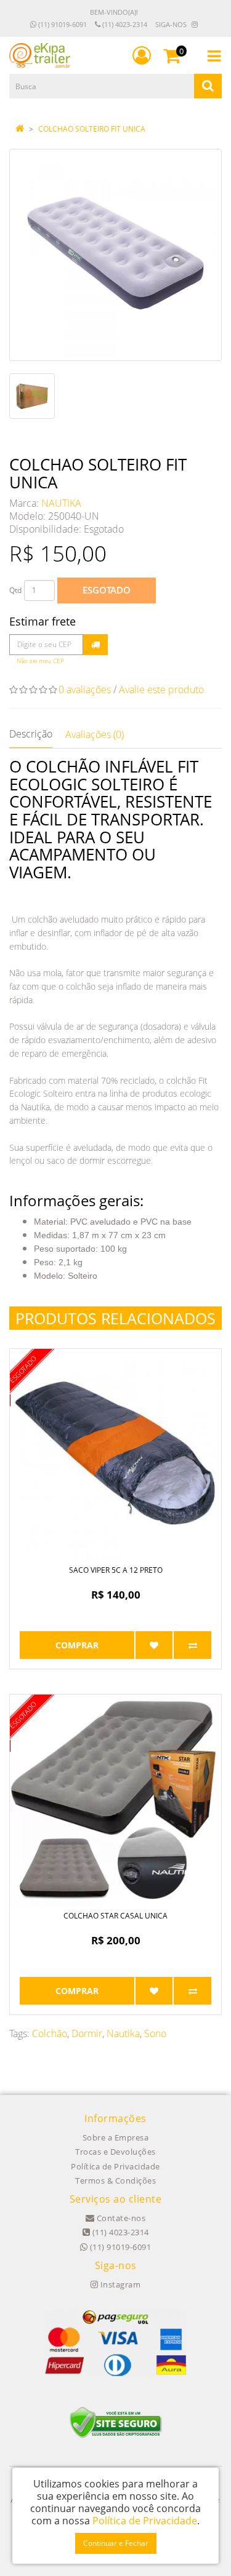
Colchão (50, 2033)
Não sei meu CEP (40, 661)
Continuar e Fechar (116, 2543)
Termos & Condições (115, 2180)
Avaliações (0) (95, 734)
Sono (155, 2033)
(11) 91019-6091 (62, 24)
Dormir (87, 2033)
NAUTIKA (61, 503)
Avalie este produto (161, 690)
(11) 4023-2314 (124, 24)
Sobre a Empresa (116, 2137)
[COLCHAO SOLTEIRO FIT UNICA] (115, 255)
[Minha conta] (142, 55)
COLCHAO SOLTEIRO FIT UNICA (92, 129)
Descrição (31, 734)
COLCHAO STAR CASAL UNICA (115, 1916)
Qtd (15, 590)
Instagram (119, 2284)
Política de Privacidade (115, 2166)
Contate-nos (120, 2218)
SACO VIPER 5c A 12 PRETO (116, 1570)
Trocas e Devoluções (115, 2152)
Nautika (123, 2033)
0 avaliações (85, 690)
